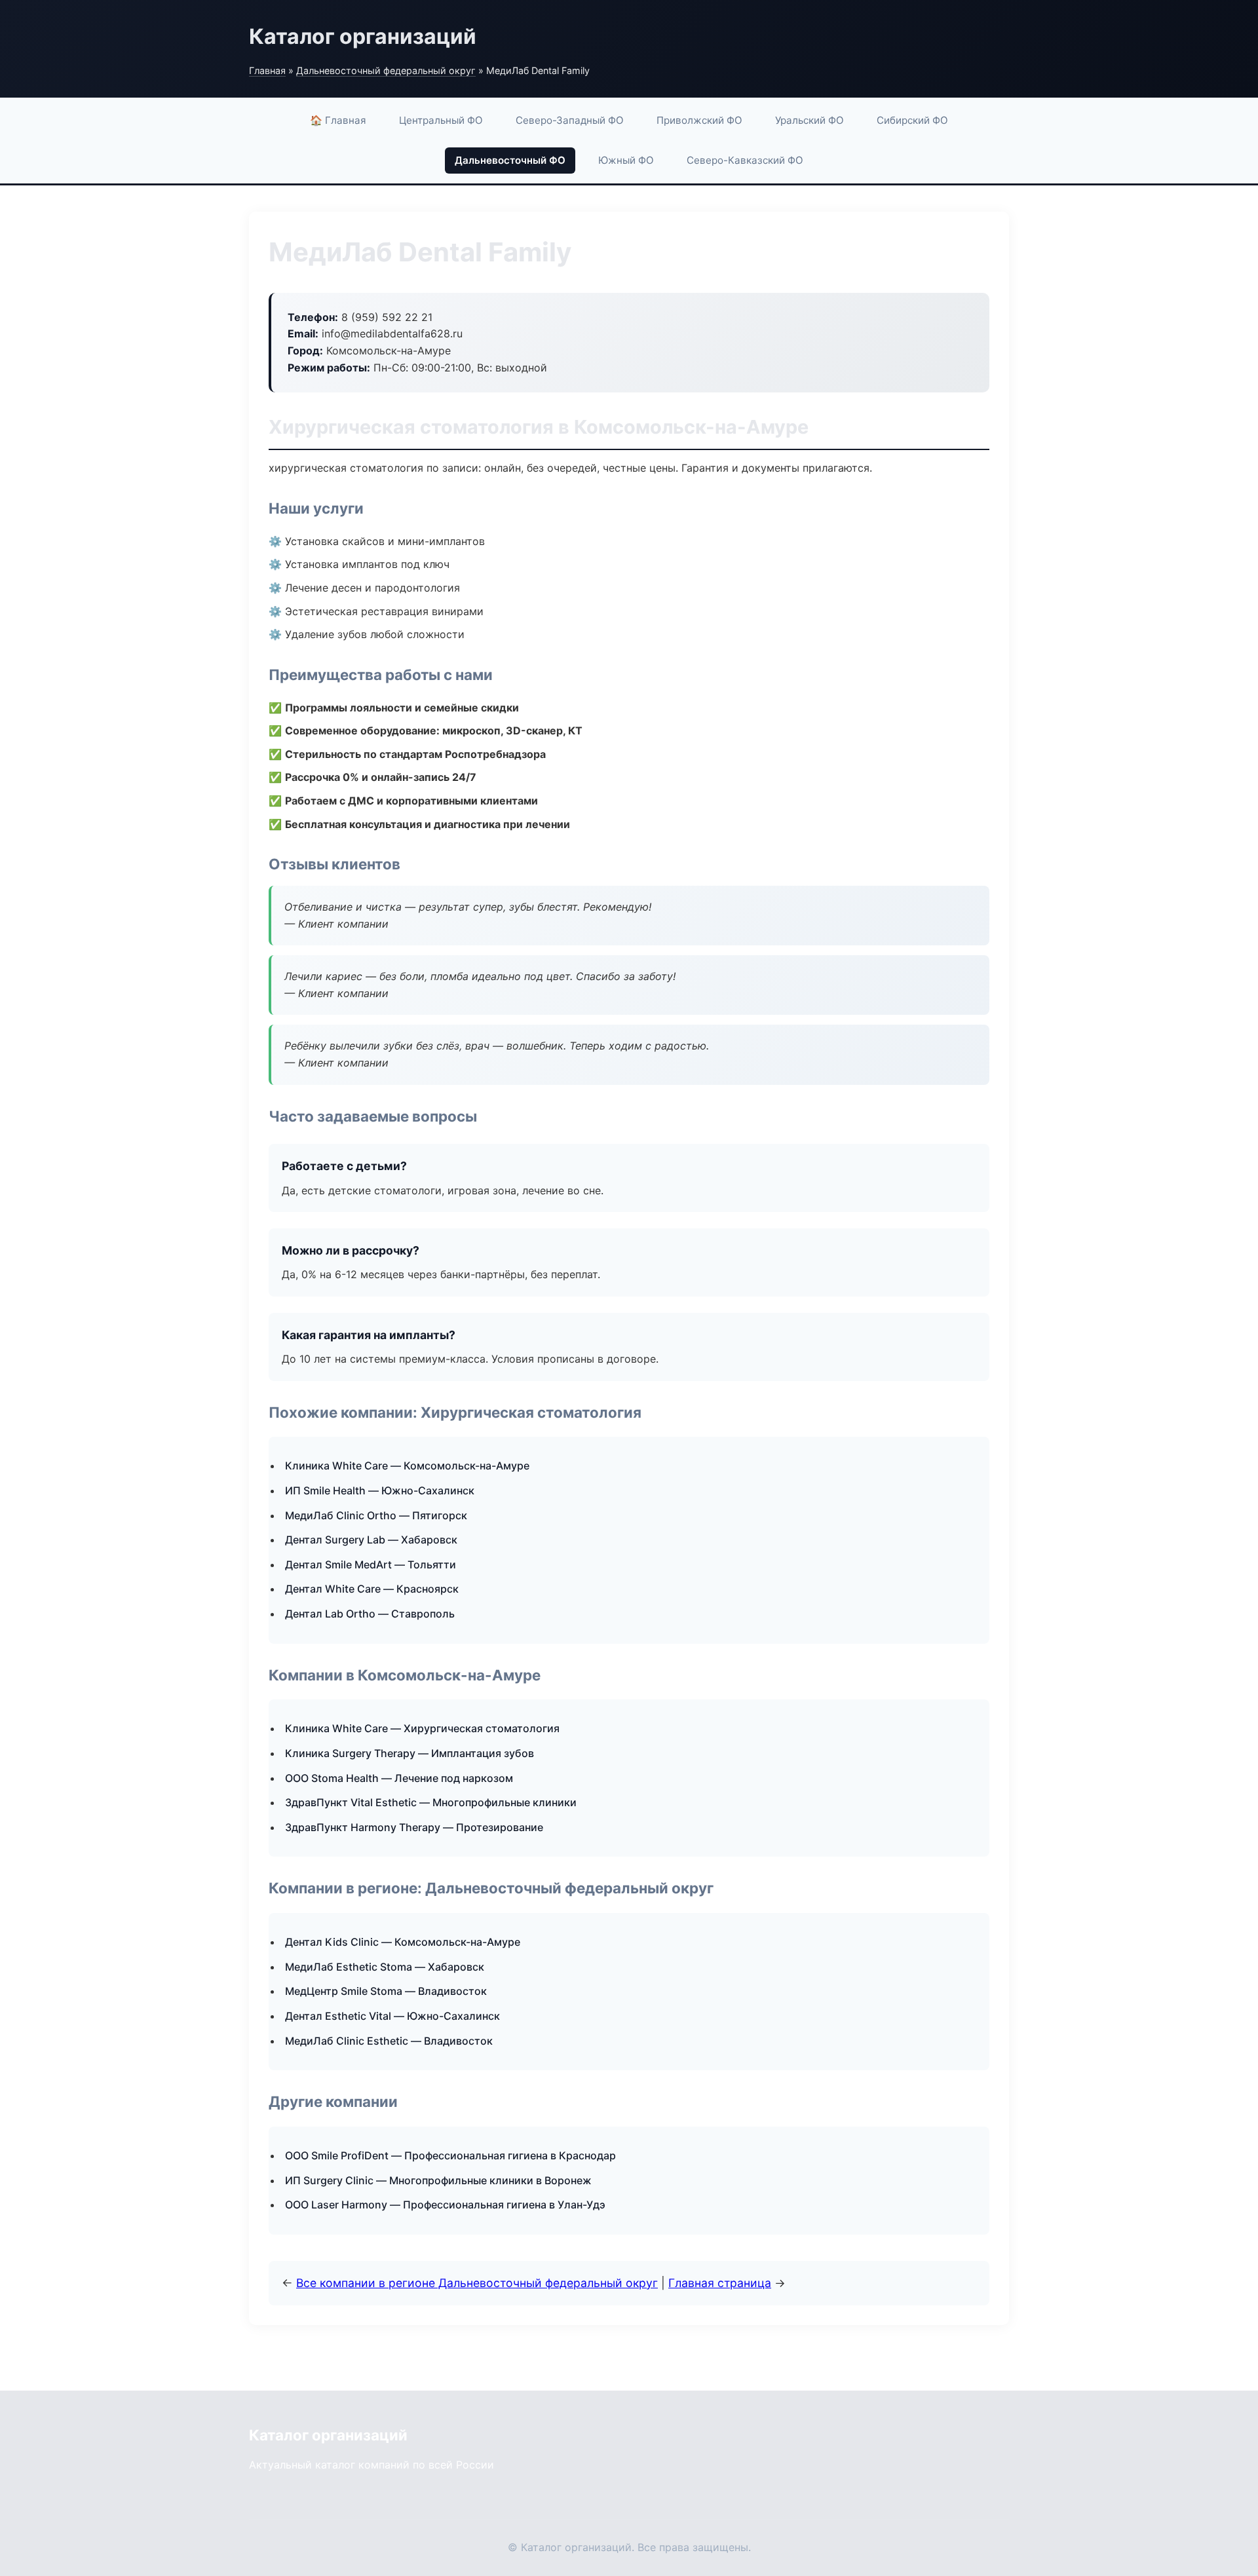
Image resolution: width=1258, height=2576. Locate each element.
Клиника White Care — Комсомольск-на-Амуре (407, 1466)
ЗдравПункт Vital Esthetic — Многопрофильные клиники (431, 1802)
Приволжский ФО (699, 120)
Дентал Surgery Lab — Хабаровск (371, 1540)
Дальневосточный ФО (510, 160)
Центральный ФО (441, 120)
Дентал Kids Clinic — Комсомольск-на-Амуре (403, 1942)
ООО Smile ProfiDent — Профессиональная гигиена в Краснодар (450, 2155)
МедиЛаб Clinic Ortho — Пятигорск (376, 1515)
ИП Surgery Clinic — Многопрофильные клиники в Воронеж (438, 2180)
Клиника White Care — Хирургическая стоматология (422, 1728)
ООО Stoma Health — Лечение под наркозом (399, 1778)
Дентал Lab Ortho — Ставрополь (370, 1614)
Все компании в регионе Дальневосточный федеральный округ (477, 2283)
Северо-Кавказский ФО (745, 160)
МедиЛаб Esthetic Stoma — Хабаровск (385, 1967)
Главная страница (720, 2283)
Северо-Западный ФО (570, 120)
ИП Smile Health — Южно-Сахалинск (380, 1490)
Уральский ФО (810, 120)
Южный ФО (626, 160)
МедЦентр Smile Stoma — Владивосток (386, 1991)
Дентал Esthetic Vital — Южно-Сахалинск (392, 2016)
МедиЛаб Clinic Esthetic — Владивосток (389, 2041)
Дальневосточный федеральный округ (386, 70)
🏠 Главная (338, 120)
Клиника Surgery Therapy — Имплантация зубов (410, 1753)
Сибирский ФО (912, 120)
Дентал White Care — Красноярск (372, 1589)
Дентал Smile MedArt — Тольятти (371, 1564)
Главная (267, 70)
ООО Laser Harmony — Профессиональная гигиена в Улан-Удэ (445, 2205)
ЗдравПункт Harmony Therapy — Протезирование (414, 1827)
